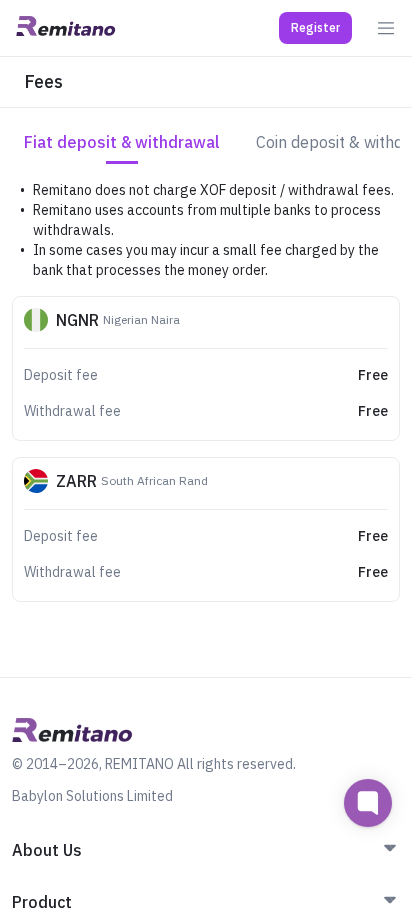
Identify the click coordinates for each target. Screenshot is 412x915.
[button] (315, 28)
